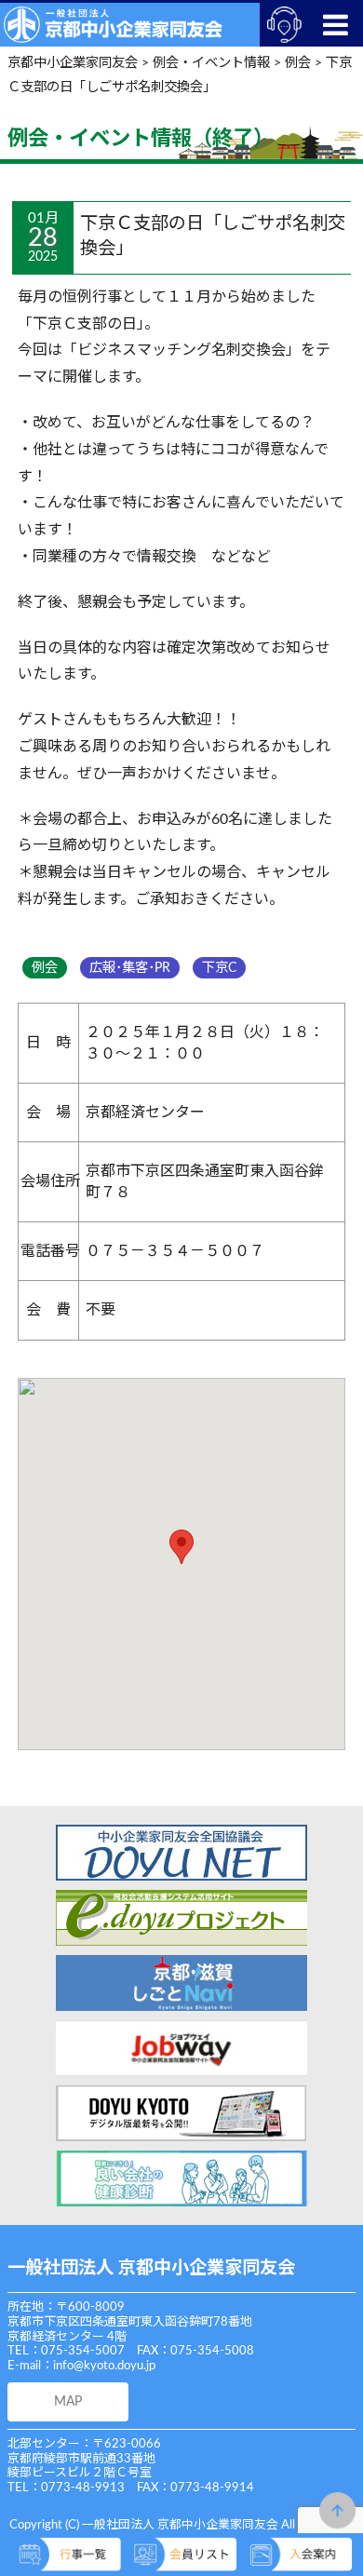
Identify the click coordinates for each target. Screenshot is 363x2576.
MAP (68, 2401)
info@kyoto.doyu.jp (104, 2366)
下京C (219, 968)
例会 (45, 968)
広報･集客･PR (130, 968)
